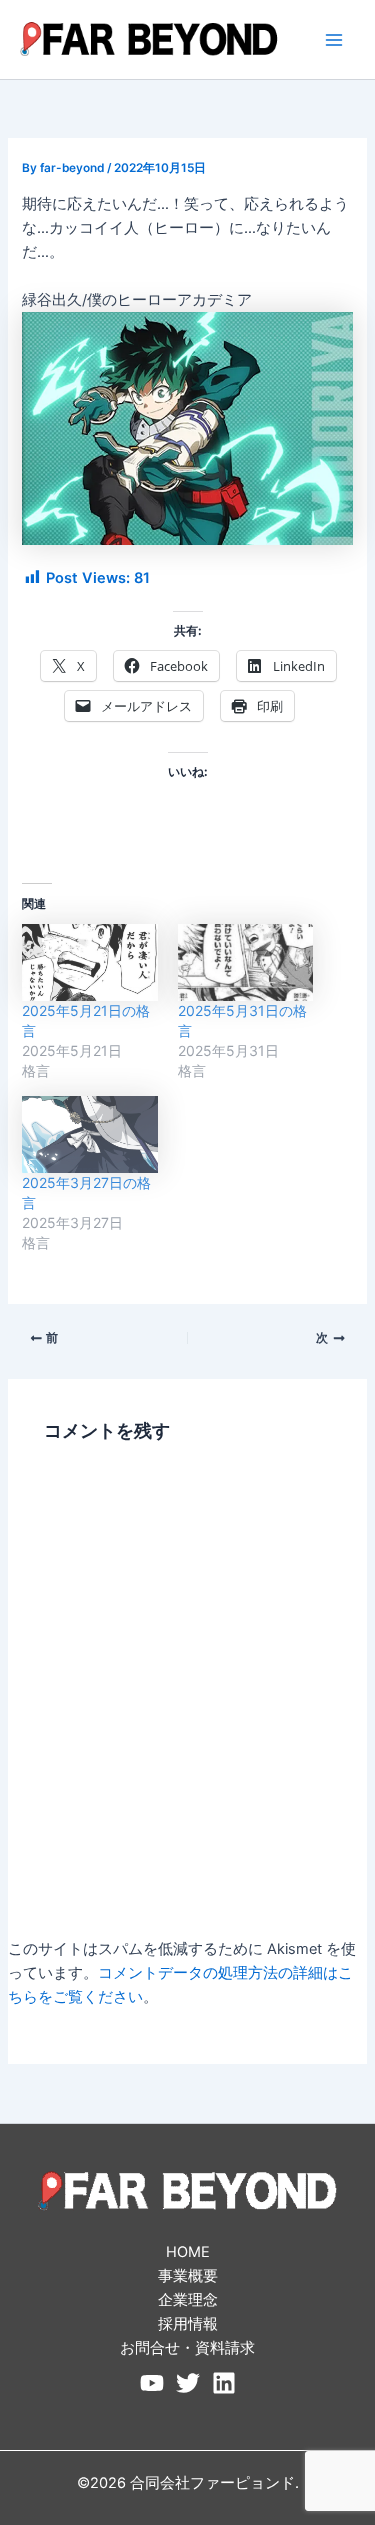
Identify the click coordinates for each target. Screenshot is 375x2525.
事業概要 (188, 2276)
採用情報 (188, 2324)
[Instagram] (224, 2383)
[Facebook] (152, 2383)
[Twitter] (188, 2383)
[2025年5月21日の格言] (89, 962)
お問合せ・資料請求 (187, 2348)
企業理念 (188, 2300)
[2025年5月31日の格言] (245, 962)
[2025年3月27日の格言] (89, 1134)
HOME (188, 2252)
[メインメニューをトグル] (334, 40)
